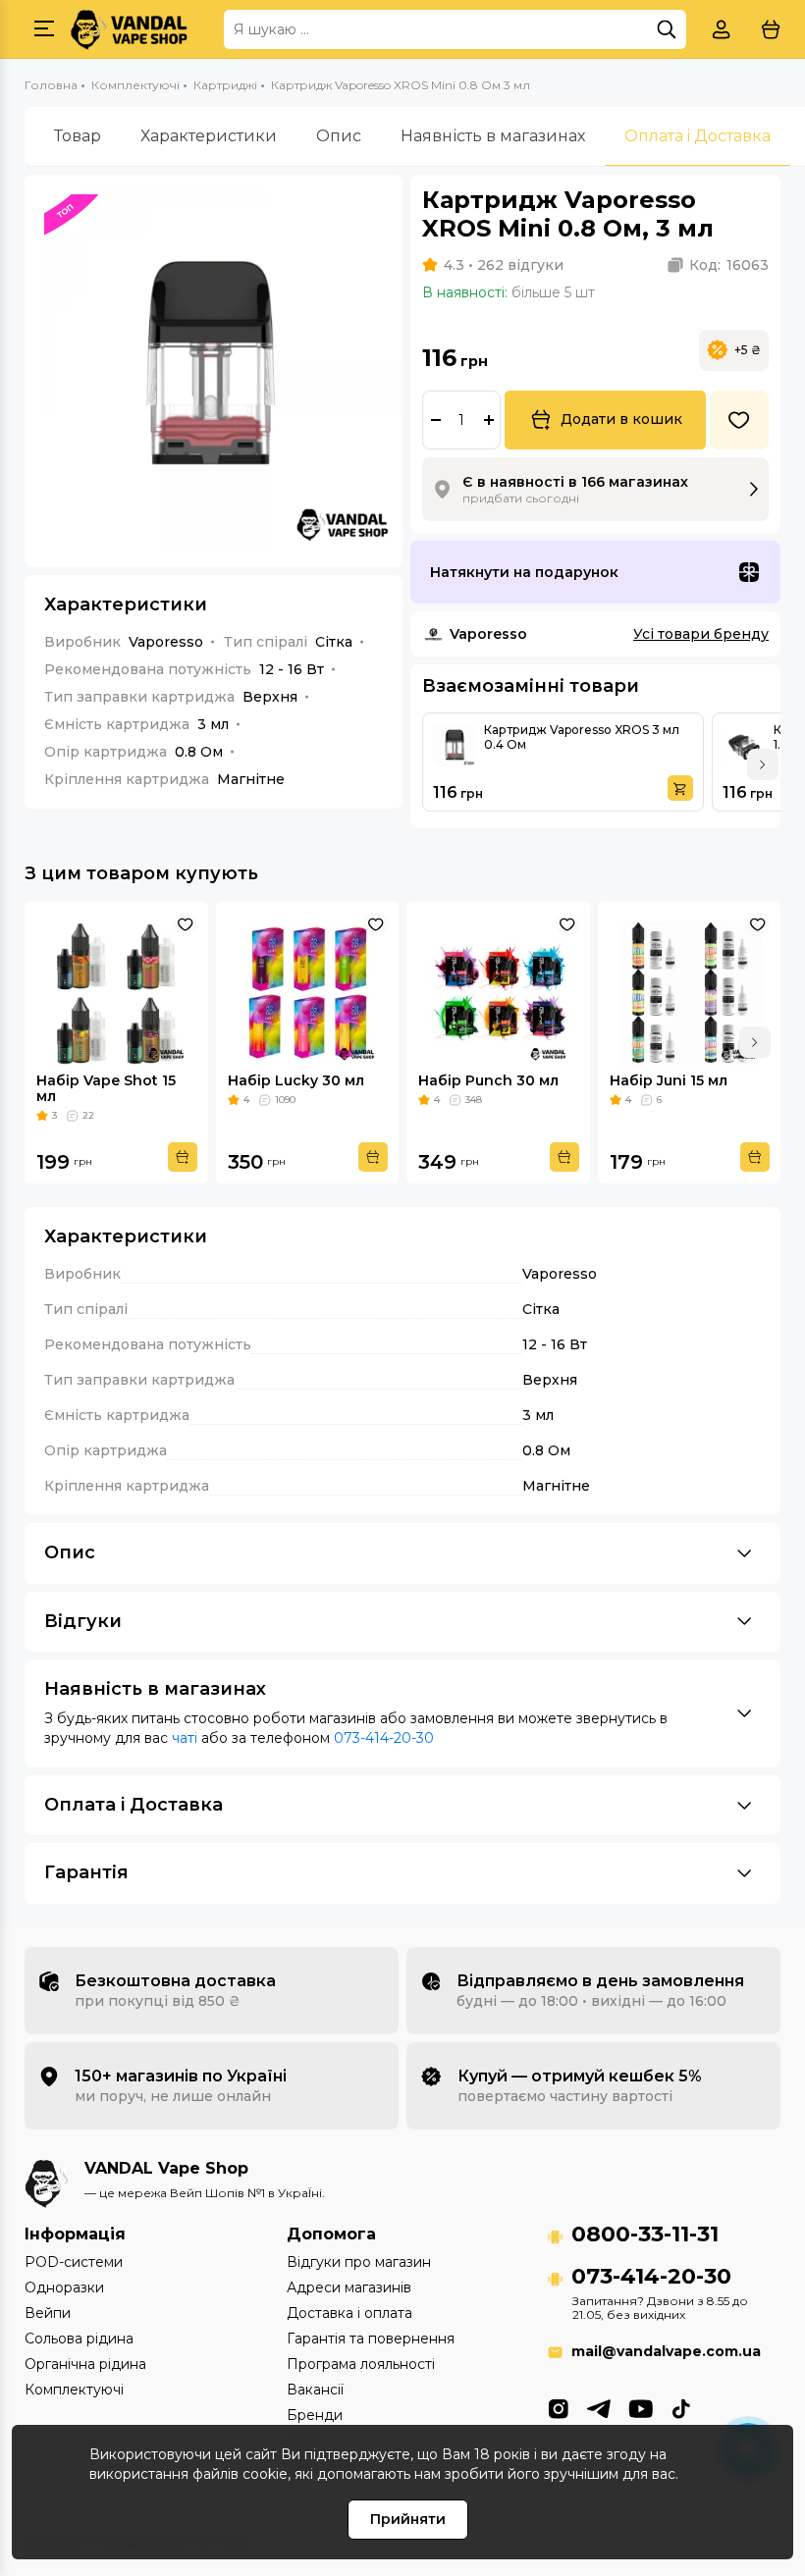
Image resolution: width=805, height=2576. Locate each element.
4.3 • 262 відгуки (504, 265)
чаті (185, 1738)
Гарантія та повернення (371, 2339)
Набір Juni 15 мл (669, 1080)
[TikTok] (681, 2407)
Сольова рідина (79, 2339)
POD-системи (74, 2262)
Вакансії (315, 2390)
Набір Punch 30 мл (488, 1080)
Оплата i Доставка (698, 136)
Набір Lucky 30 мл (296, 1080)
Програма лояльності (361, 2364)
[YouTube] (641, 2407)
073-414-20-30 (384, 1738)
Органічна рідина (85, 2364)
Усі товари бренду (701, 634)
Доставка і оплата (349, 2313)
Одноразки (64, 2287)
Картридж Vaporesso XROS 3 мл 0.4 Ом (582, 736)
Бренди (315, 2415)
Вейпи (48, 2313)
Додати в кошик (621, 419)
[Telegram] (598, 2407)
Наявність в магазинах (493, 136)
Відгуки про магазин (359, 2262)
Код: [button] (729, 265)
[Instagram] (558, 2407)
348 (474, 1100)
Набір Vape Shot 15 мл (106, 1088)
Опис (339, 136)
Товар (78, 136)
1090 (285, 1100)
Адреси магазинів (349, 2287)
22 (88, 1115)
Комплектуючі (74, 2390)
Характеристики (209, 136)
